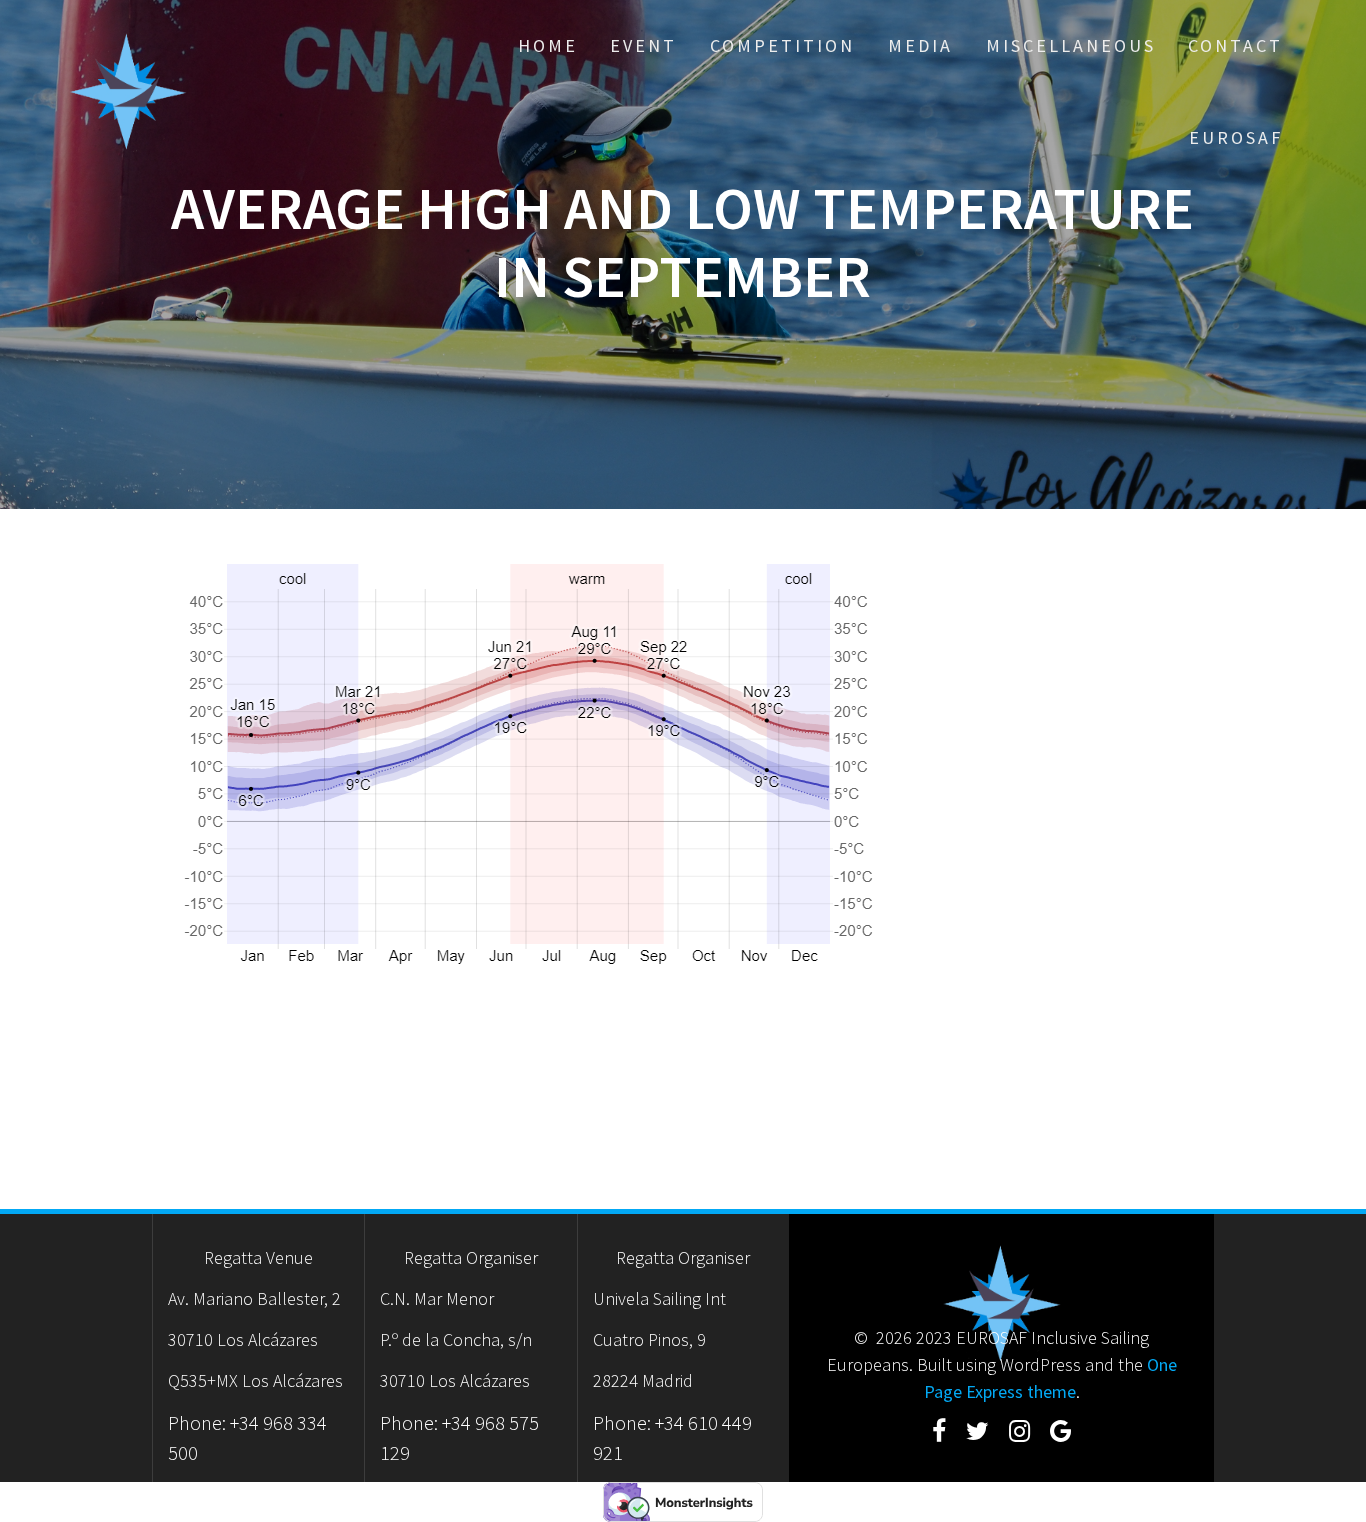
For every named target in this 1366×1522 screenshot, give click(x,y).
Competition (782, 45)
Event (643, 45)
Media (920, 45)
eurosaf (1236, 137)
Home (548, 45)
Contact (1235, 45)
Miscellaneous (1071, 45)
